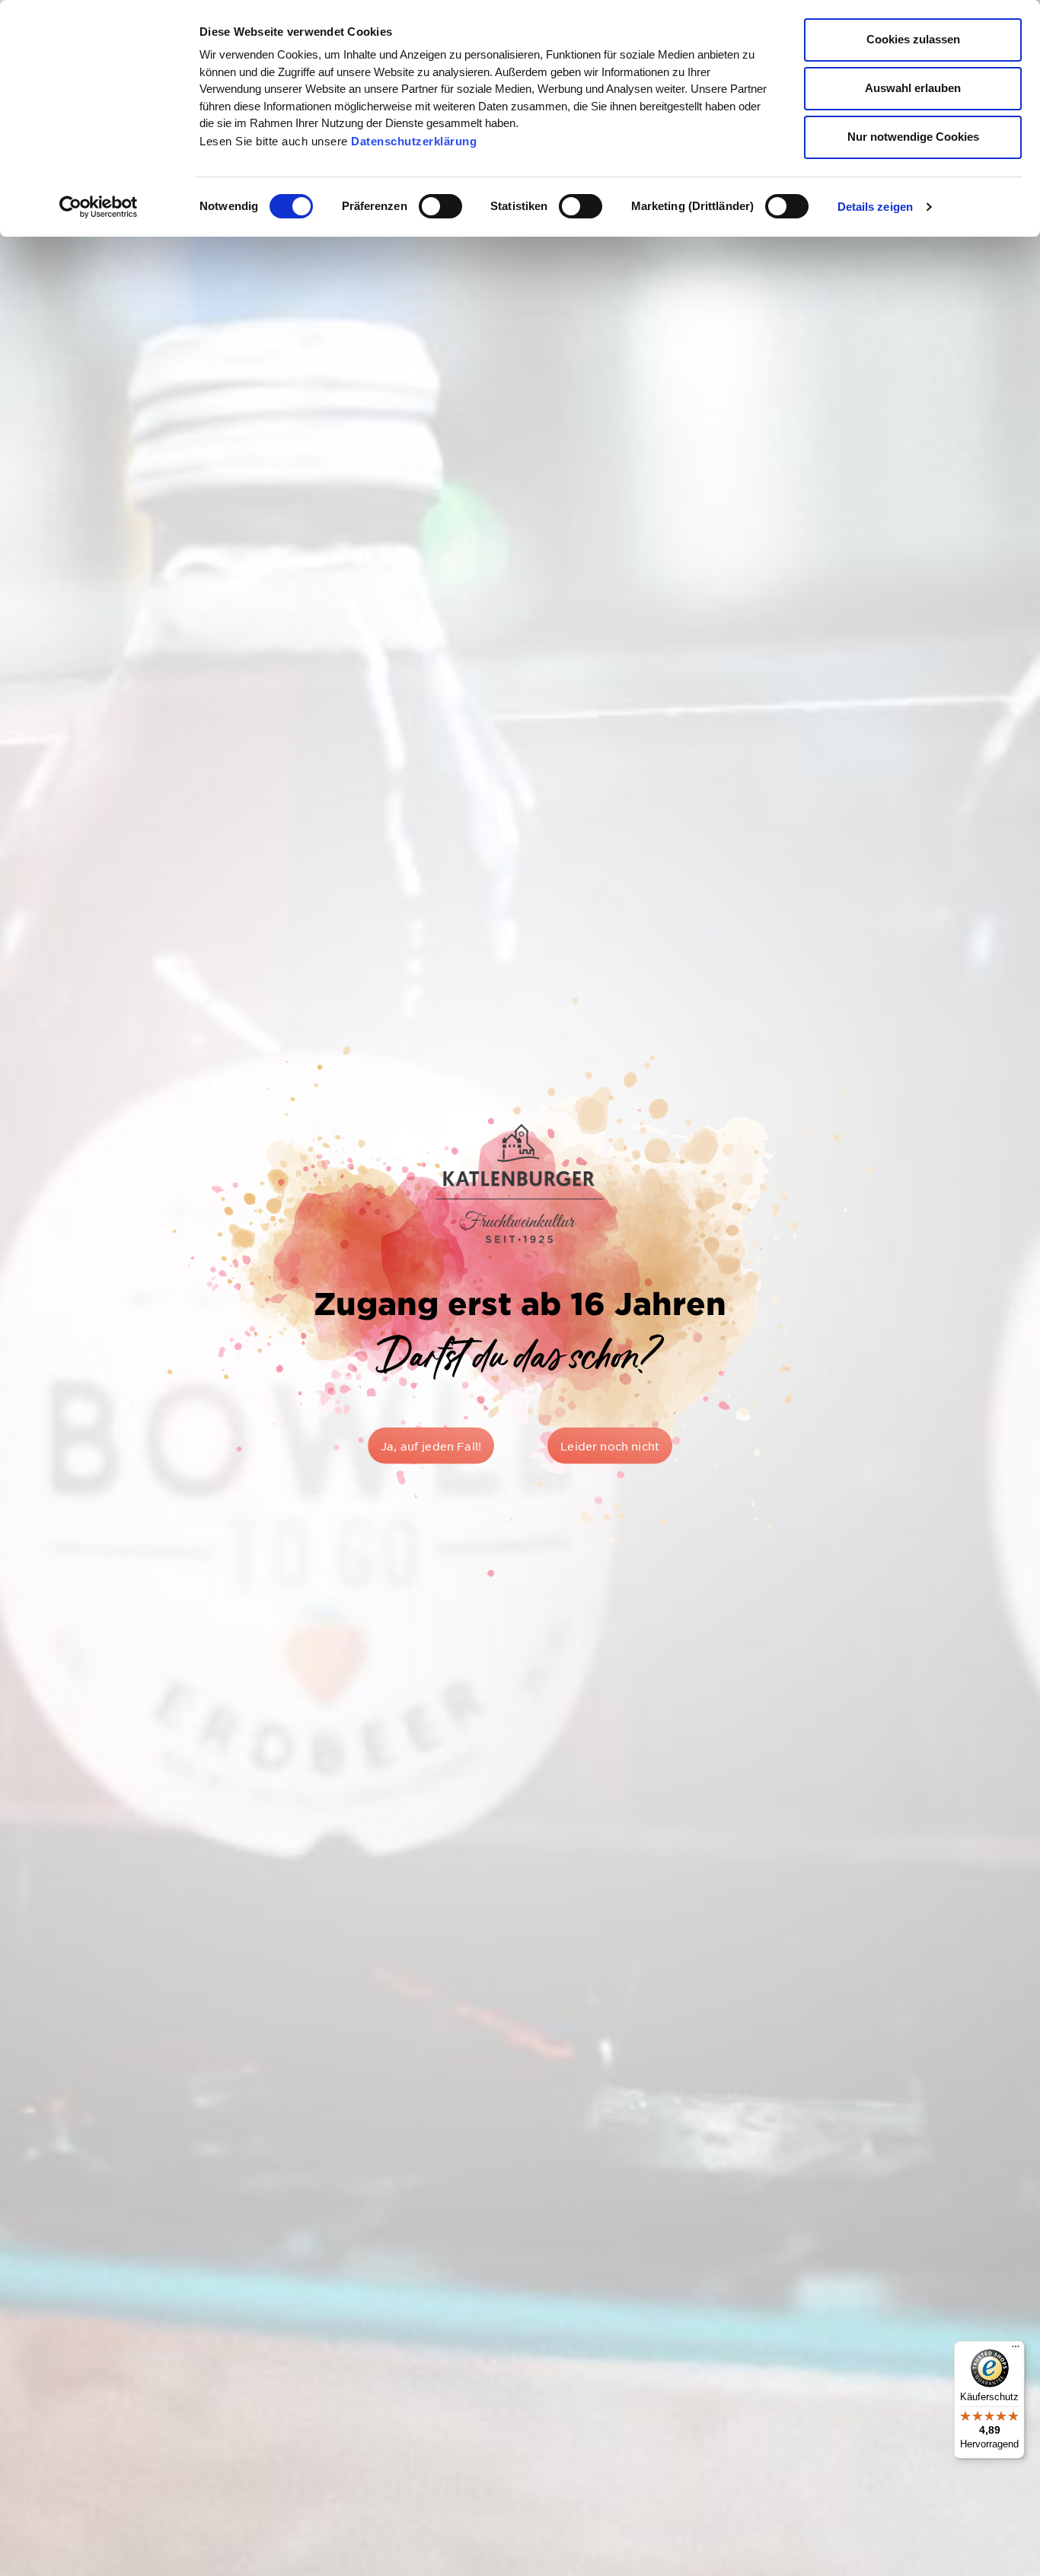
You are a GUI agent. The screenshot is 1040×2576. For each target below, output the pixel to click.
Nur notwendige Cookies (913, 137)
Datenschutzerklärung (414, 141)
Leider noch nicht (610, 1446)
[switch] (440, 206)
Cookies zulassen (913, 39)
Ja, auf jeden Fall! (431, 1446)
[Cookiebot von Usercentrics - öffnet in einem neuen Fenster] (99, 207)
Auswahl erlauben (913, 88)
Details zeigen (875, 207)
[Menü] (1016, 2350)
